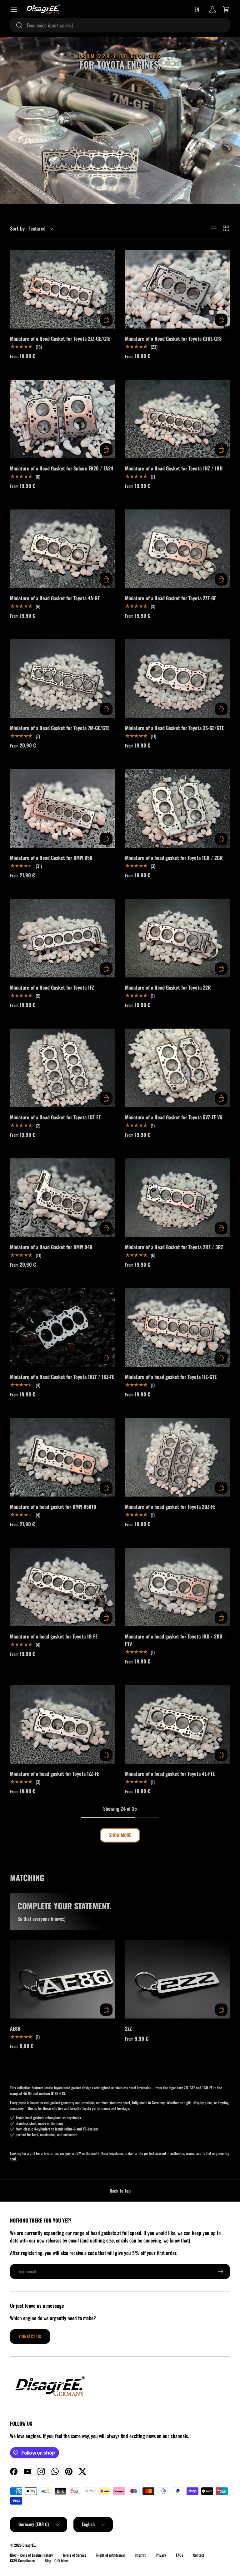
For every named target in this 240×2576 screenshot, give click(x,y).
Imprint (140, 2555)
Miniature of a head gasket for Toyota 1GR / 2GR (174, 858)
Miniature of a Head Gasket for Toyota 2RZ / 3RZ (174, 1247)
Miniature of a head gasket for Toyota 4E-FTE (170, 1774)
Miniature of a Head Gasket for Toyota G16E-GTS (173, 338)
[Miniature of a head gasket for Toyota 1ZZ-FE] (62, 1724)
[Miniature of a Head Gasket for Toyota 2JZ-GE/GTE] (62, 289)
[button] (226, 9)
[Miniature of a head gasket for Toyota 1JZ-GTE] (177, 1327)
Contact (199, 2555)
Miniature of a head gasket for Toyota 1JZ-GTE (171, 1377)
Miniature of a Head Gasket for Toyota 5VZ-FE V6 (174, 1117)
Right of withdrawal (110, 2555)
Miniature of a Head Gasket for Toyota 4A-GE (55, 598)
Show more (120, 1835)
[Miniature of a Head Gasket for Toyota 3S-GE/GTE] (177, 679)
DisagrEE (29, 2545)
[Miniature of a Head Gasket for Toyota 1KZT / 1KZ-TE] (62, 1327)
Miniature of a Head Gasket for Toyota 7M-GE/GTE (60, 728)
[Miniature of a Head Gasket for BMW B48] (62, 1198)
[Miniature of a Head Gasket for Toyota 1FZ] (62, 938)
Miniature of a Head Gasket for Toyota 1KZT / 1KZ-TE (62, 1377)
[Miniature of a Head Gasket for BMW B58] (62, 808)
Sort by (17, 228)
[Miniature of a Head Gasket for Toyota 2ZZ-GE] (177, 549)
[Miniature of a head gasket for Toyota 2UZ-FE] (177, 1457)
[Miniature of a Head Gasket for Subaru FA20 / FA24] (62, 419)
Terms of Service (75, 2555)
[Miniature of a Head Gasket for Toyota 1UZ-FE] (62, 1068)
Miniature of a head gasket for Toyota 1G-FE (54, 1636)
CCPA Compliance (22, 2561)
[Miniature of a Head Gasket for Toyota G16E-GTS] (177, 289)
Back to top (120, 2191)
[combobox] (120, 25)
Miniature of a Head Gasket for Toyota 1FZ (52, 987)
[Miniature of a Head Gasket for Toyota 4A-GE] (62, 549)
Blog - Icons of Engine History (31, 2555)
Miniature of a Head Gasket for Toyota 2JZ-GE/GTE (60, 338)
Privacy (161, 2555)
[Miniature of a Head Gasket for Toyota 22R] (177, 938)
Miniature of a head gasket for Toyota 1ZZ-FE (55, 1774)
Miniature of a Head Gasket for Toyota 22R (168, 987)
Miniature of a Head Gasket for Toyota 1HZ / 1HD (174, 468)
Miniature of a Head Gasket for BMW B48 (51, 1247)
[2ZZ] (177, 1979)
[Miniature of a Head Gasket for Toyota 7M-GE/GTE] (62, 679)
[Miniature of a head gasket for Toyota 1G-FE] (62, 1587)
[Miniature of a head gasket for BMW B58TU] (62, 1457)
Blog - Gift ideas (57, 2561)
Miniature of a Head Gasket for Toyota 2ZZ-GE (171, 598)
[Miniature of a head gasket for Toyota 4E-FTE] (177, 1724)
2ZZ (128, 2028)
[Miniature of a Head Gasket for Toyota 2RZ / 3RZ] (177, 1198)
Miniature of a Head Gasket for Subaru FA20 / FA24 (62, 468)
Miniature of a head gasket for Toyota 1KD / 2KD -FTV (175, 1640)
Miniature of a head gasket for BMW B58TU (53, 1507)
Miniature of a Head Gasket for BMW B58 (51, 858)
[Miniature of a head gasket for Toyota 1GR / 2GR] (177, 808)
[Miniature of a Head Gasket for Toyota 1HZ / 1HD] (177, 419)
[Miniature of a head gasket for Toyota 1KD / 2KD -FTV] (177, 1587)
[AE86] (62, 1979)
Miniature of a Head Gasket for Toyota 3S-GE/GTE (174, 728)
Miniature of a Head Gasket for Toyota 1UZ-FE (55, 1117)
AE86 (15, 2028)
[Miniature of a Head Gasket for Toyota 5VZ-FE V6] (177, 1068)
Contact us (30, 2336)
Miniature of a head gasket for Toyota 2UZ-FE (170, 1507)
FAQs (180, 2555)
